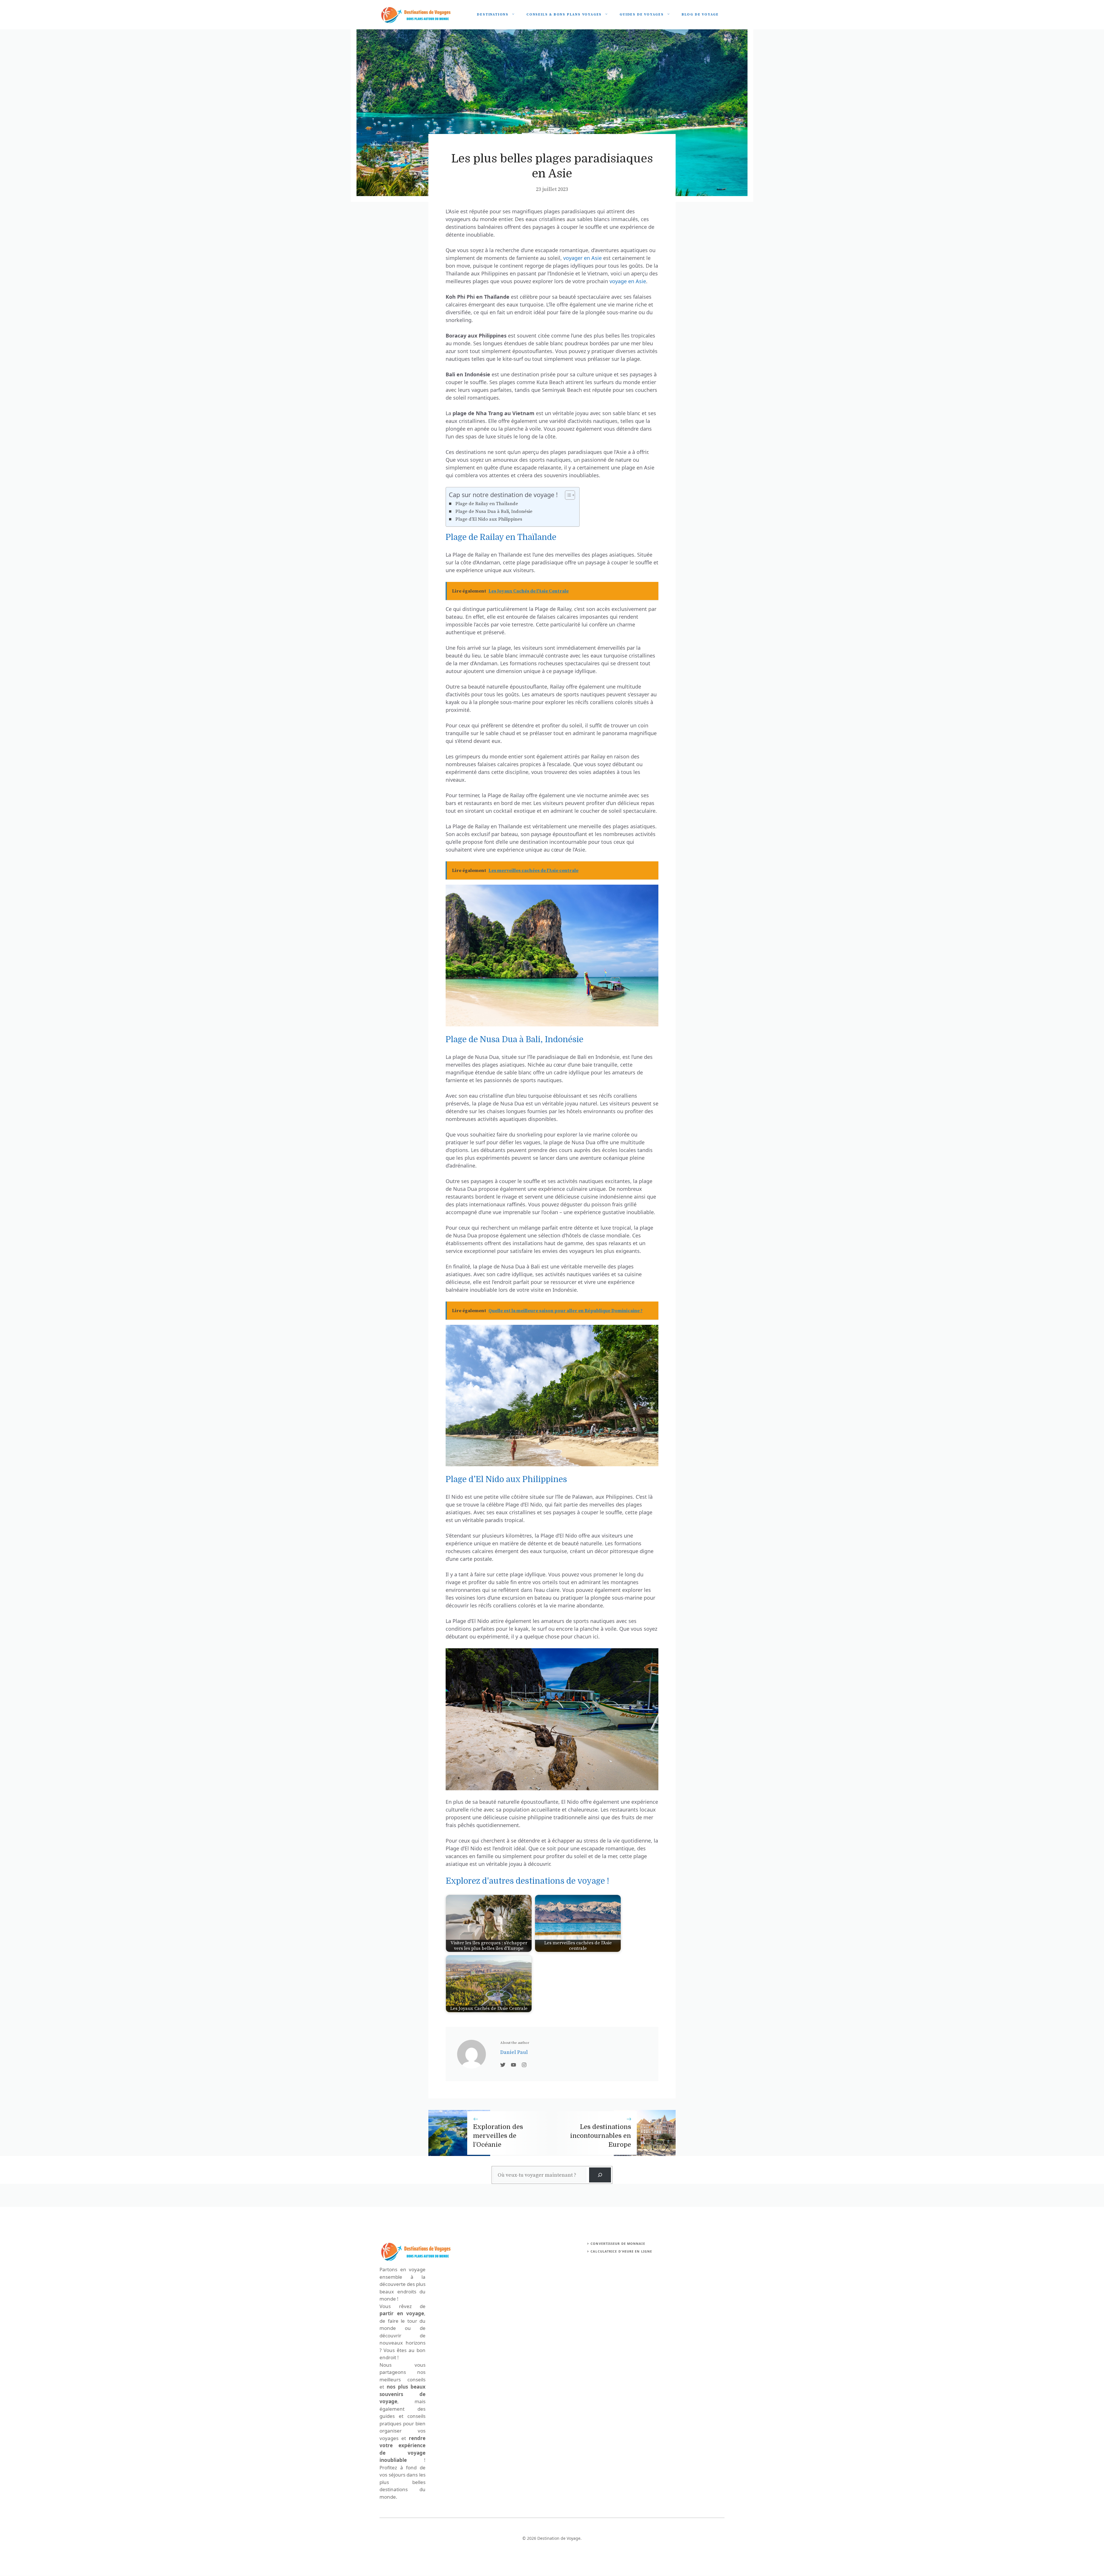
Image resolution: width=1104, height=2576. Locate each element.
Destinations (493, 15)
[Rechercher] (600, 2175)
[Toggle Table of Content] (567, 495)
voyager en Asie (582, 258)
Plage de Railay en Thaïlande (487, 504)
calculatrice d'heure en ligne (621, 2251)
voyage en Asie (628, 281)
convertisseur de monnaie (618, 2244)
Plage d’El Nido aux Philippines (489, 519)
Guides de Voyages (642, 15)
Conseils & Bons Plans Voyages (564, 15)
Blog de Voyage (700, 15)
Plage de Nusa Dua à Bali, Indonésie (494, 511)
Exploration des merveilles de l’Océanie (498, 2136)
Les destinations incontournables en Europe (601, 2136)
